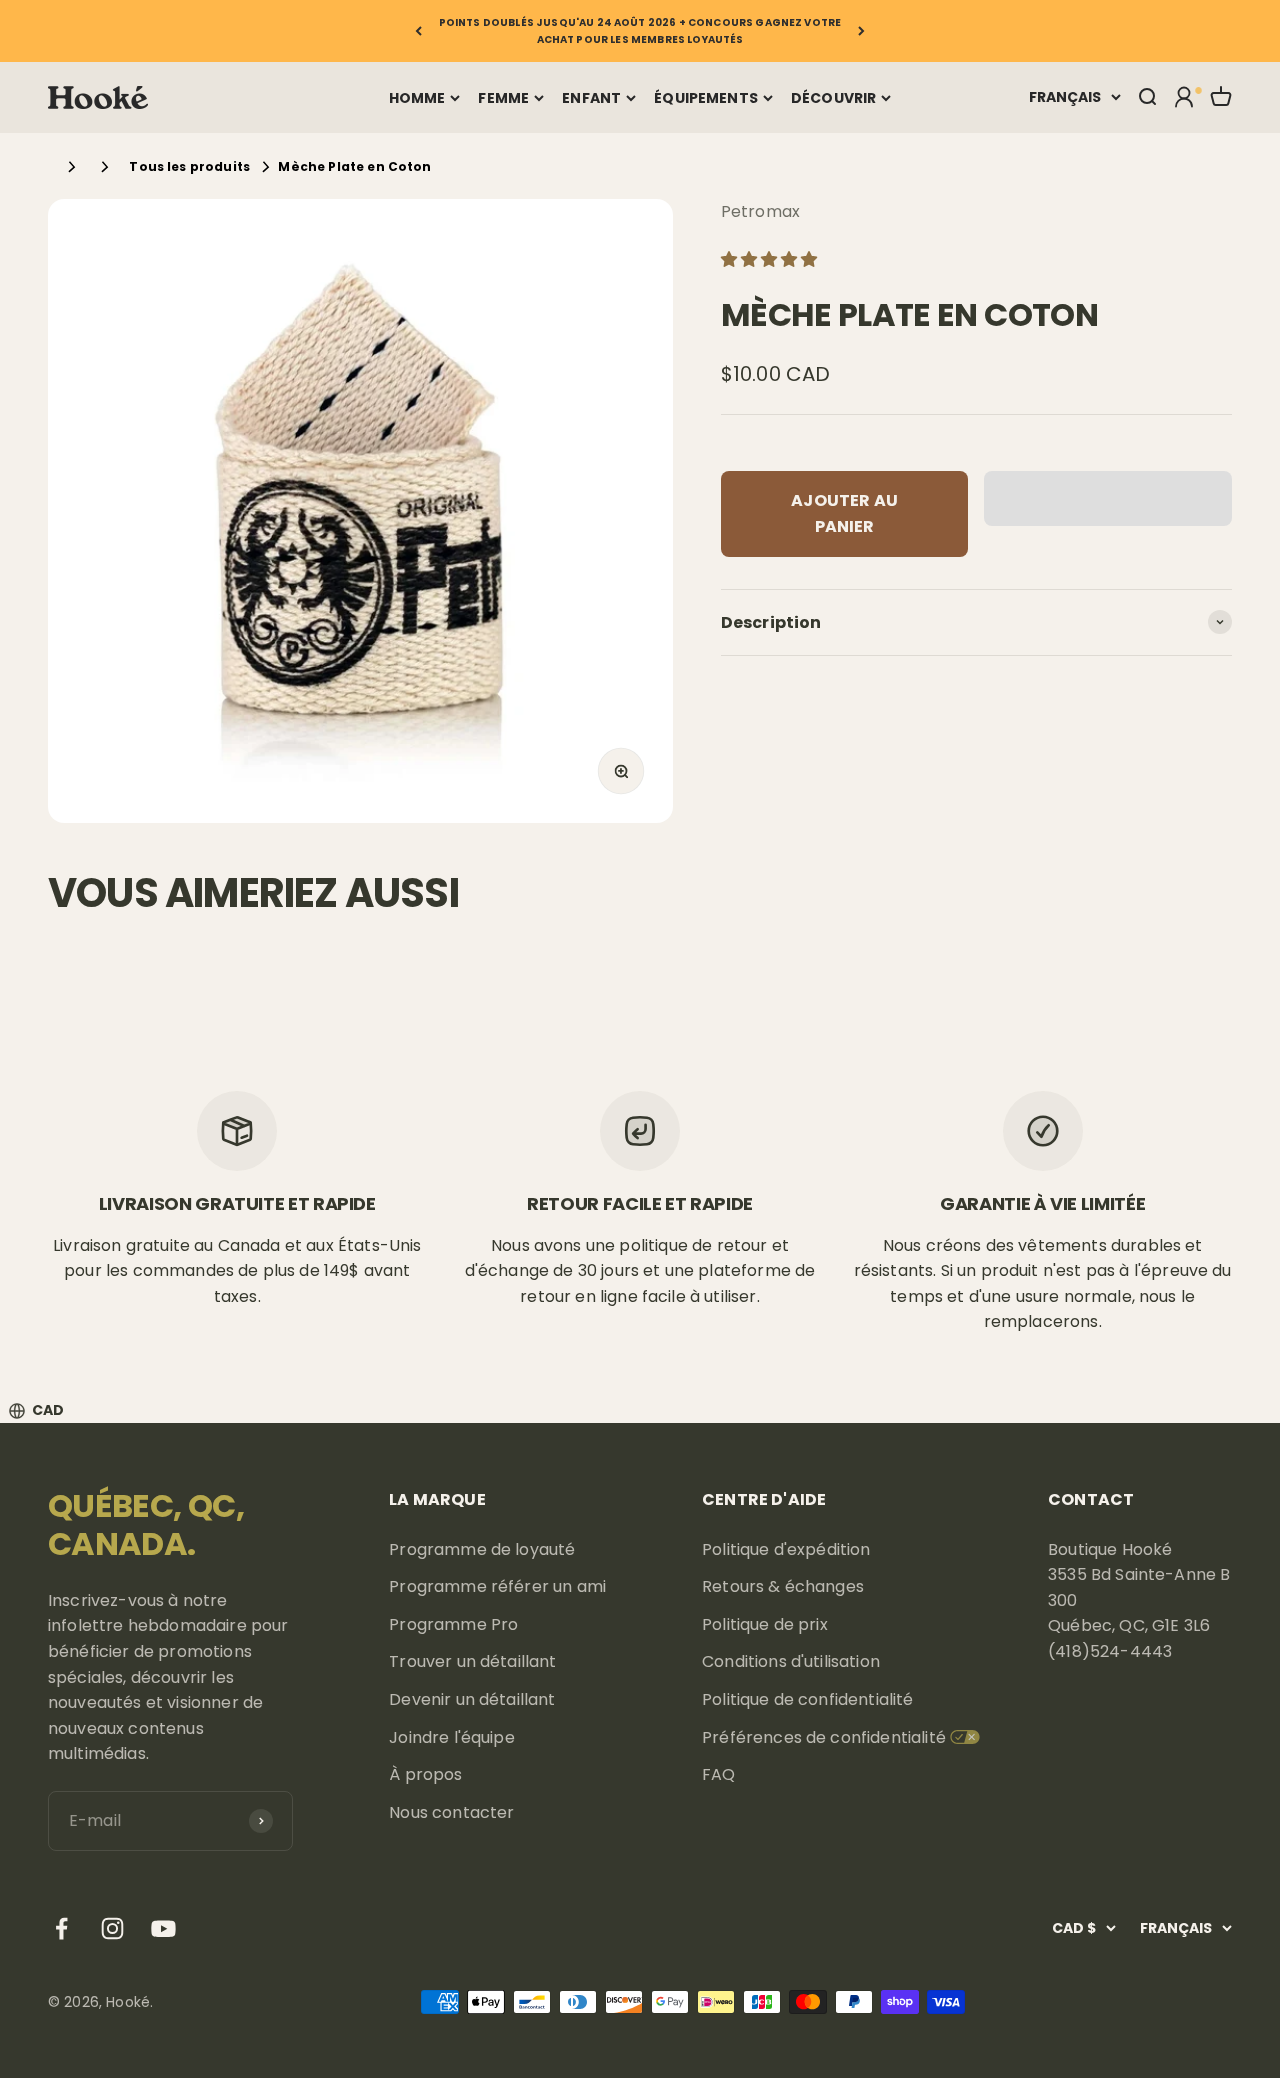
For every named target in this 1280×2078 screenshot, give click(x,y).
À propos (425, 1774)
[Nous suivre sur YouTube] (163, 1928)
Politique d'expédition (786, 1549)
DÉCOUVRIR (833, 98)
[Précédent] (418, 31)
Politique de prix (765, 1624)
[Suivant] (861, 31)
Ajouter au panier (844, 513)
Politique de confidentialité (807, 1699)
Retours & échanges (783, 1586)
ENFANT (591, 98)
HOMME (417, 98)
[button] (771, 259)
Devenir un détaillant (472, 1699)
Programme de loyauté (482, 1549)
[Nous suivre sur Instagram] (112, 1928)
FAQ (718, 1774)
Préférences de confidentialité (824, 1737)
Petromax (760, 211)
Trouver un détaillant (472, 1661)
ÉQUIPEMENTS (706, 98)
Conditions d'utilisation (791, 1661)
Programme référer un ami (497, 1586)
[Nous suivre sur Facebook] (61, 1928)
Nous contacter (451, 1812)
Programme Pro (453, 1624)
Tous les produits (189, 166)
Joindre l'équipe (452, 1737)
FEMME (503, 98)
